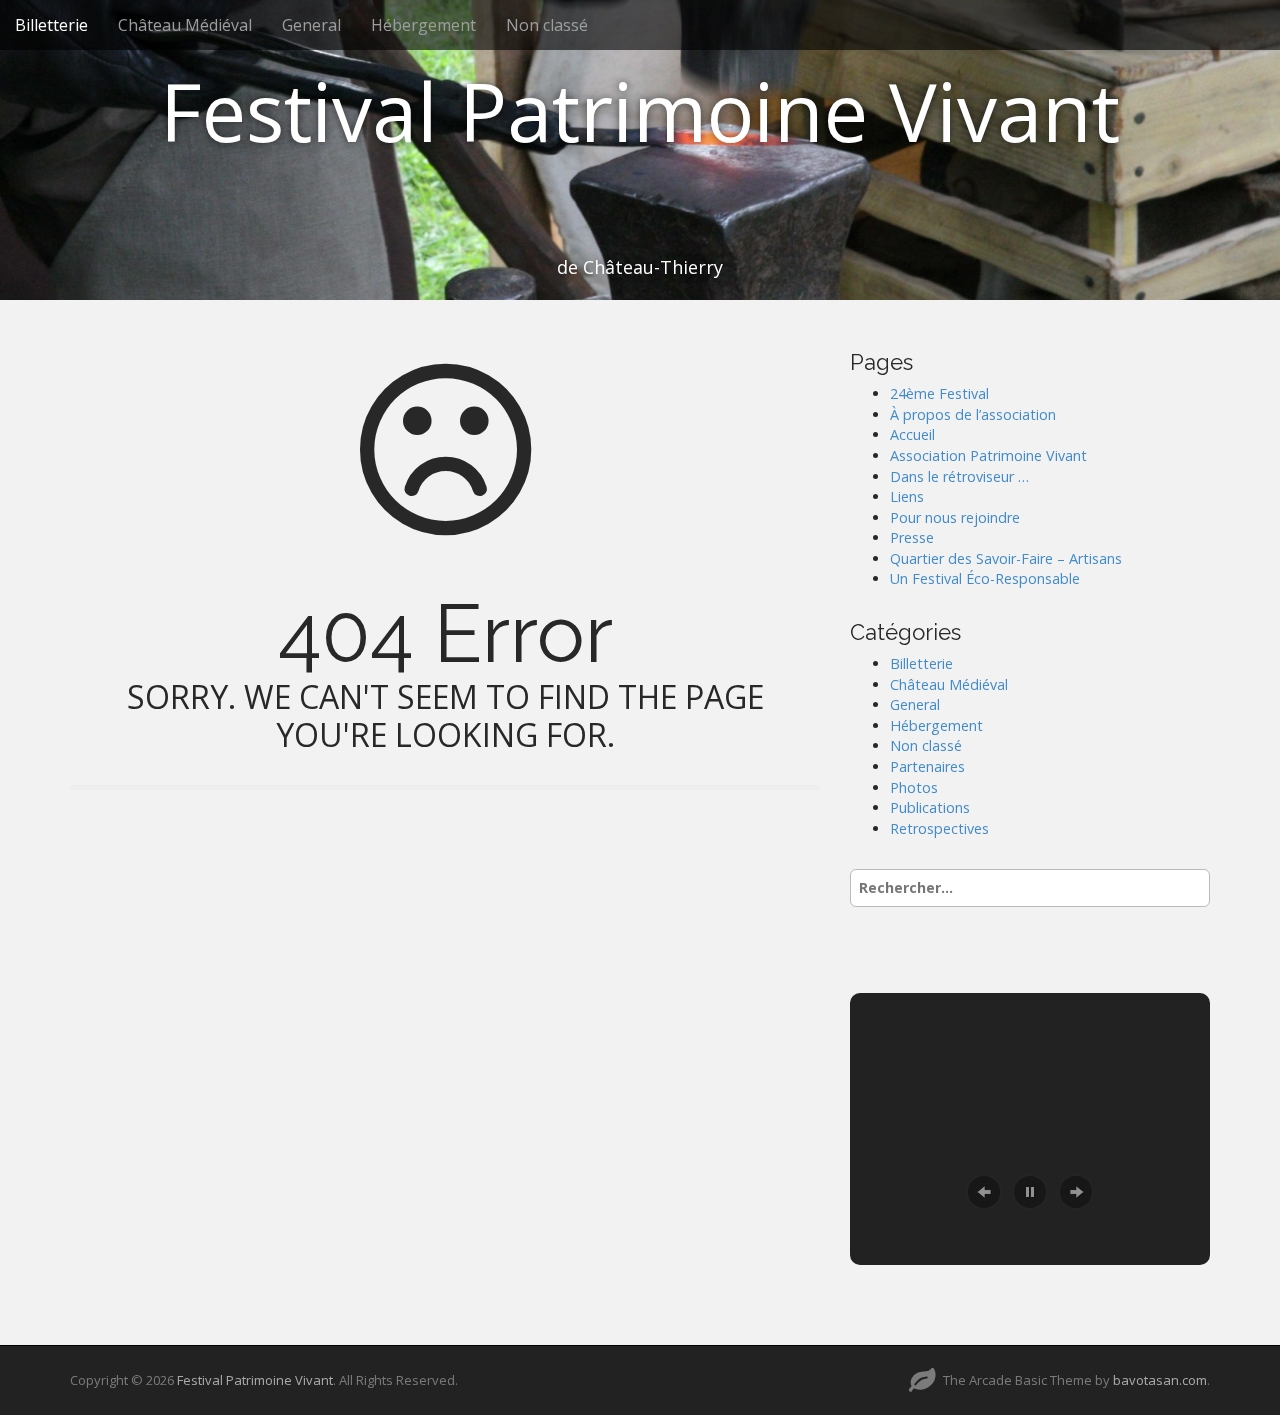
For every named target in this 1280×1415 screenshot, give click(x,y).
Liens (907, 496)
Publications (930, 807)
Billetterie (51, 25)
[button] (984, 1192)
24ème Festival (939, 393)
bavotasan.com (1160, 1380)
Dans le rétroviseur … (959, 476)
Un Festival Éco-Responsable (985, 578)
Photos (914, 787)
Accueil (912, 434)
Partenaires (927, 766)
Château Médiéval (185, 25)
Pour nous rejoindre (955, 517)
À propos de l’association (973, 414)
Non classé (547, 25)
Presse (912, 537)
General (311, 25)
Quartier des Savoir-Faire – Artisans (1006, 558)
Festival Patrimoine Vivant (640, 110)
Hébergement (423, 25)
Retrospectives (939, 828)
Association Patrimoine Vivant (988, 455)
